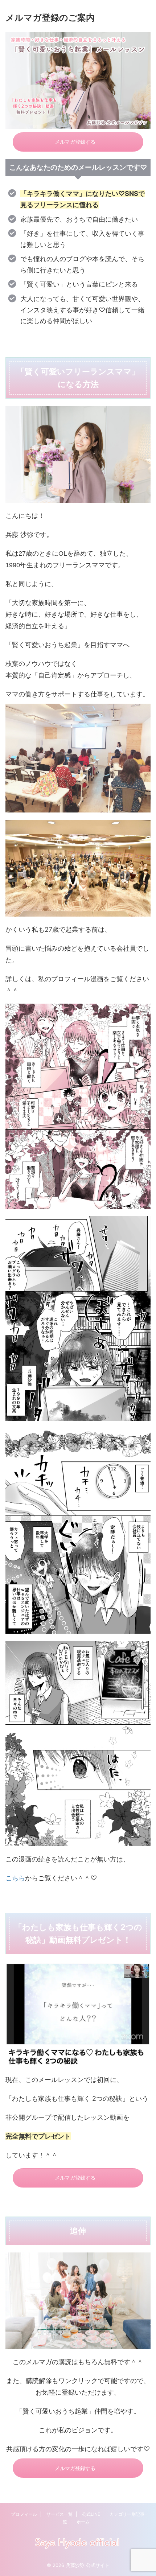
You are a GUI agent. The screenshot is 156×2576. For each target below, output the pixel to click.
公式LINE (91, 2514)
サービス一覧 (59, 2514)
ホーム (83, 2522)
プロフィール (24, 2514)
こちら (15, 1878)
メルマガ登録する (75, 142)
